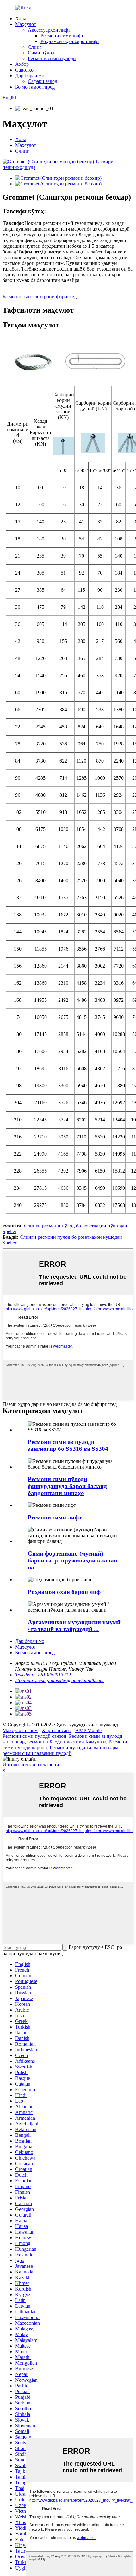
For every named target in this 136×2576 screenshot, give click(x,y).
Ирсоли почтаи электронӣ (31, 1765)
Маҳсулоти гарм (20, 1730)
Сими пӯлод (41, 53)
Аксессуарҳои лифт (49, 30)
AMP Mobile (88, 1730)
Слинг (35, 47)
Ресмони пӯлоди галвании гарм (84, 1747)
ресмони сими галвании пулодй (37, 1753)
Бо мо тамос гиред (35, 87)
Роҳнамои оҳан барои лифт (70, 41)
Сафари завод (43, 81)
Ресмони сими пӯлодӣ (52, 58)
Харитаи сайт (56, 1730)
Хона (21, 19)
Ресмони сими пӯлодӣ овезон (34, 1736)
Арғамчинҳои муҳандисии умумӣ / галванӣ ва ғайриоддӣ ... (74, 1626)
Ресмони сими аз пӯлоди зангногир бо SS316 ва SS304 (68, 1445)
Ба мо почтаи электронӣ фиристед (40, 297)
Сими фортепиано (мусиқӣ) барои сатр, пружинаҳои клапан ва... (73, 1560)
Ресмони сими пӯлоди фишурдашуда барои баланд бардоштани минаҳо (67, 1486)
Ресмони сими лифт (62, 36)
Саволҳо (24, 70)
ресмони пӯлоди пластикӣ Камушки (67, 1742)
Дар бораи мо (30, 75)
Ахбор (22, 64)
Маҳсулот (26, 24)
